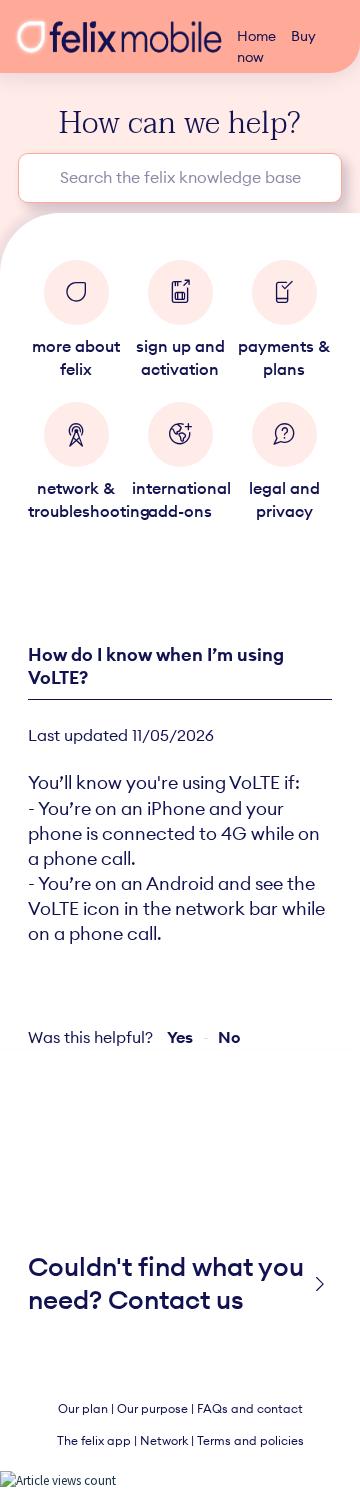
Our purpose (152, 1408)
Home (256, 36)
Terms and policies (250, 1440)
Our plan (83, 1408)
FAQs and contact (250, 1408)
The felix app (94, 1440)
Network (164, 1440)
